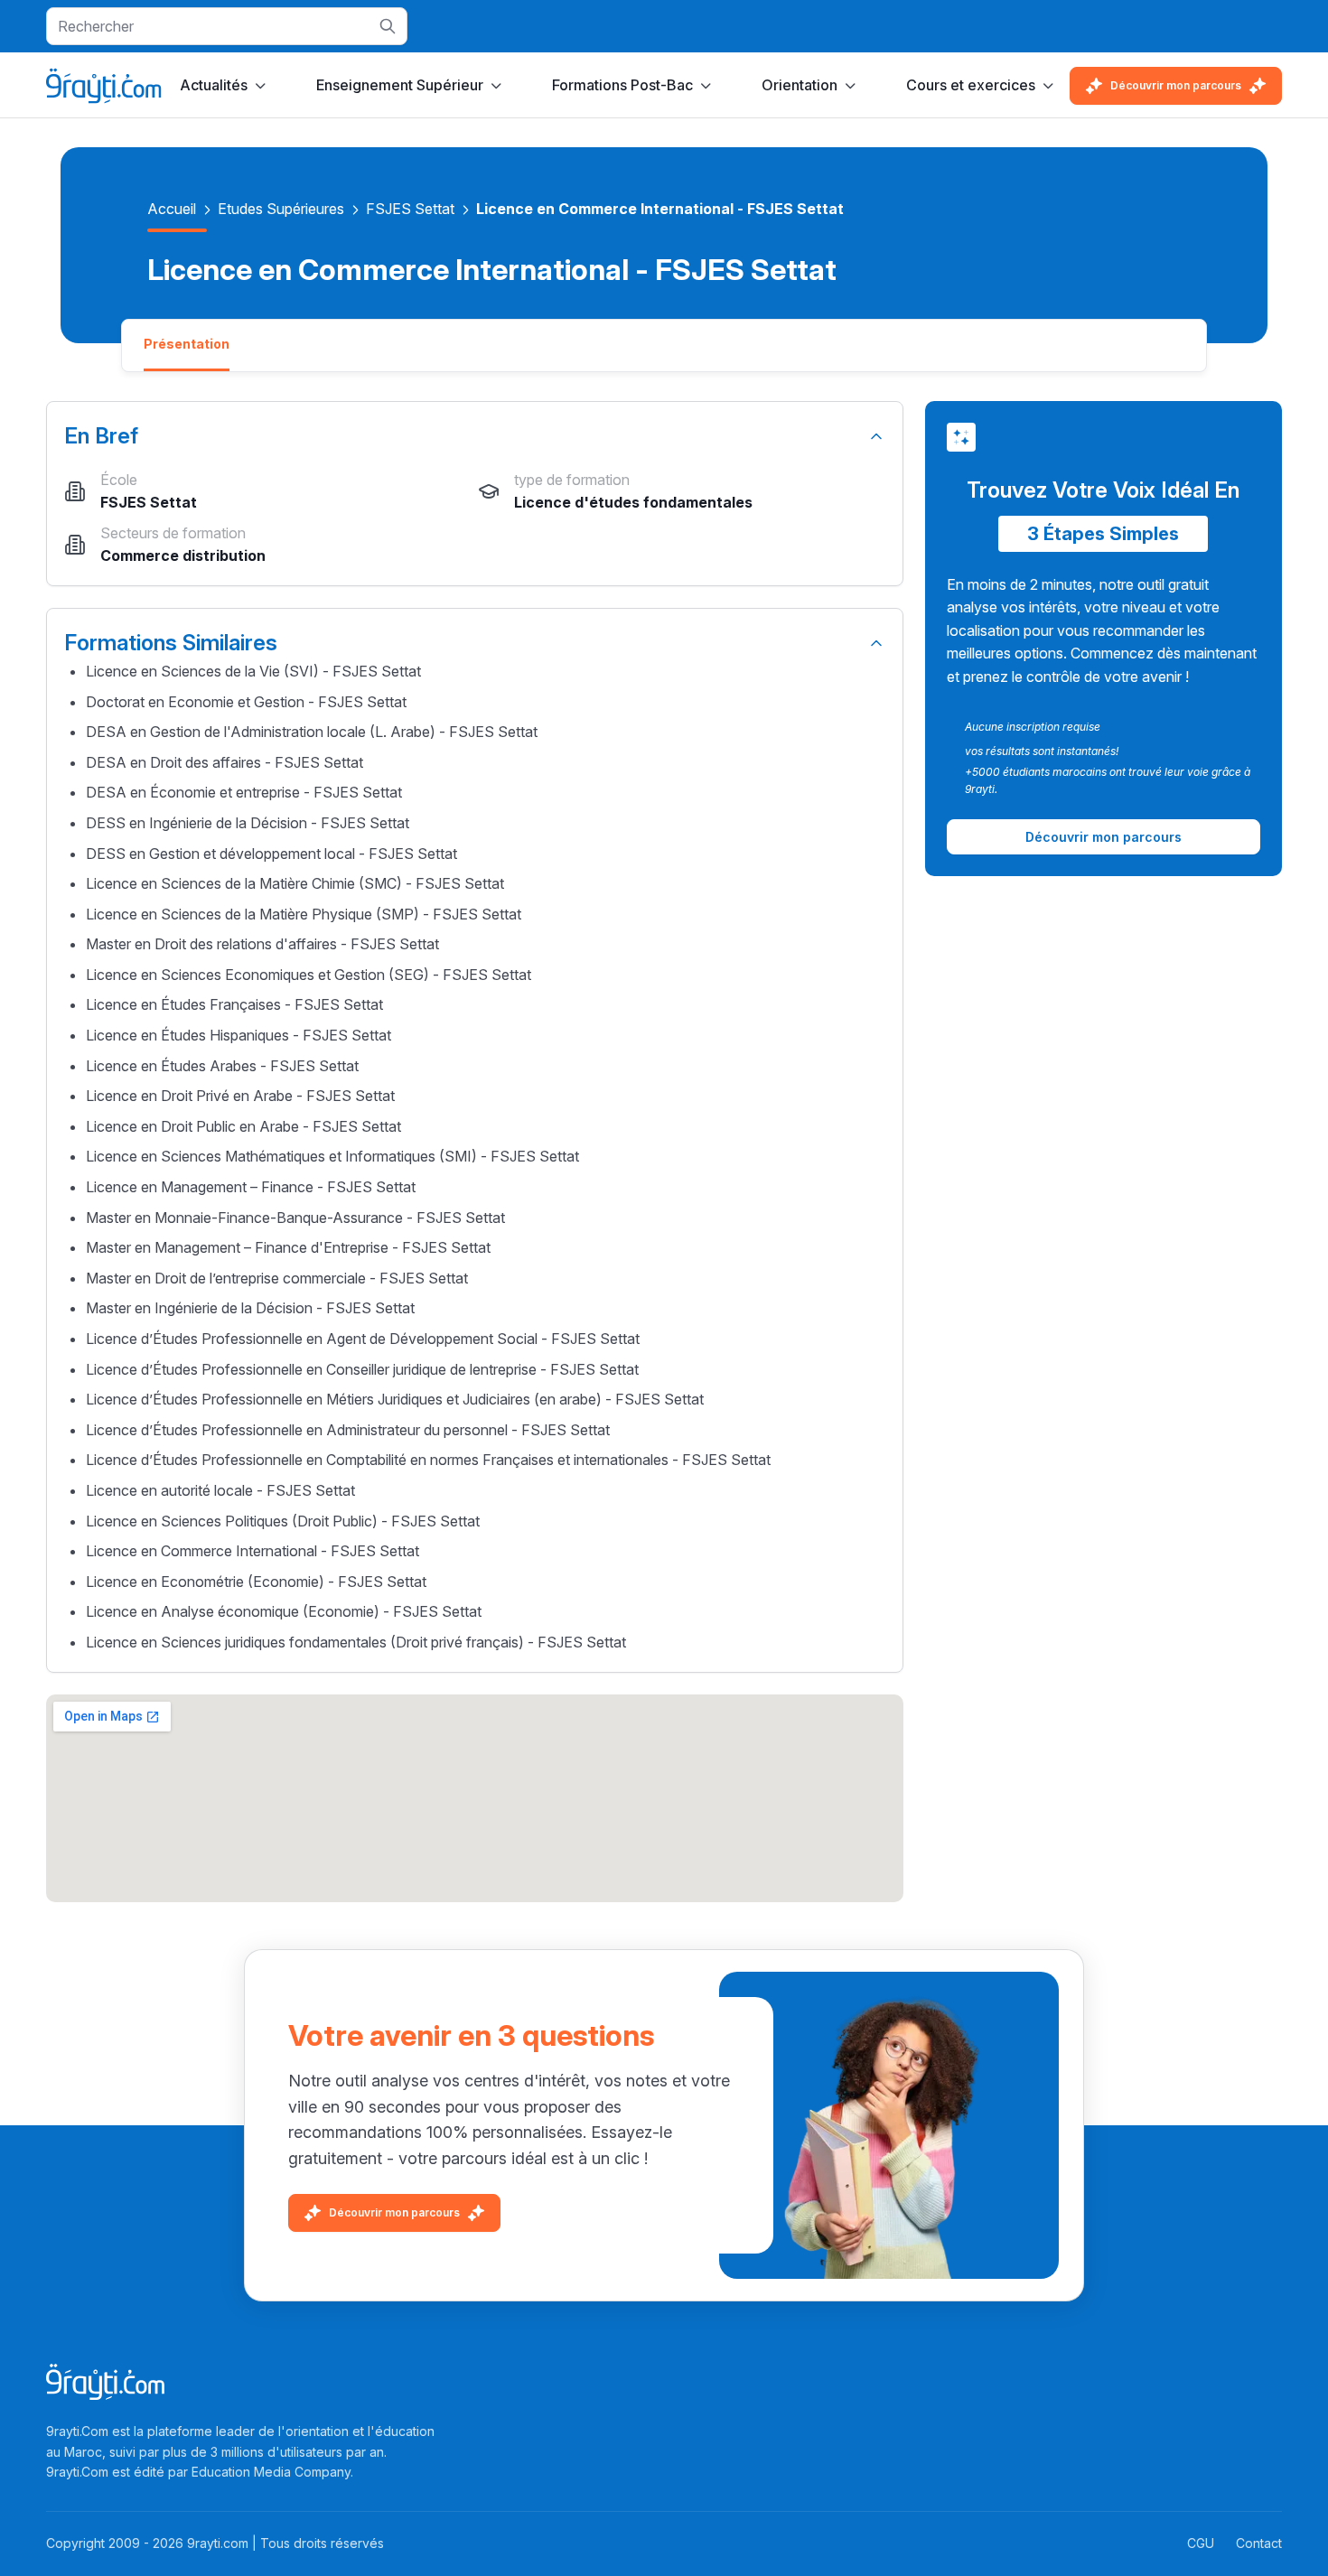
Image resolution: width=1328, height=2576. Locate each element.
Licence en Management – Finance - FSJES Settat (251, 1187)
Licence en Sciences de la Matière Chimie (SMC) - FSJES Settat (295, 883)
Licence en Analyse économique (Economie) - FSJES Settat (284, 1611)
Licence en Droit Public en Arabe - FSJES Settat (243, 1126)
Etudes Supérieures (281, 209)
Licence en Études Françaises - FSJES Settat (234, 1004)
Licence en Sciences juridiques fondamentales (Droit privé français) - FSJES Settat (356, 1642)
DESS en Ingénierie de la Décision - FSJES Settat (248, 823)
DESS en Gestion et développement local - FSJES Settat (271, 854)
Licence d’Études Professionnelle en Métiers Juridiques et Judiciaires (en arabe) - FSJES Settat (395, 1399)
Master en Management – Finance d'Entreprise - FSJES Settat (288, 1247)
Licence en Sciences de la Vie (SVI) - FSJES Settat (253, 671)
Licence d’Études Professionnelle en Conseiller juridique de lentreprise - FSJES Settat (362, 1369)
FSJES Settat (410, 209)
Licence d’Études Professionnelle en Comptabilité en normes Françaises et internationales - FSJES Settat (428, 1460)
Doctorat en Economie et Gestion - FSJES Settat (246, 702)
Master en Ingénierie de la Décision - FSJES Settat (250, 1308)
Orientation (800, 85)
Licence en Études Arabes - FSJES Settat (222, 1066)
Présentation (187, 344)
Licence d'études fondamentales (633, 502)
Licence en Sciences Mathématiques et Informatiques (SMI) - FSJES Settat (332, 1156)
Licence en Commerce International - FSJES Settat (253, 1551)
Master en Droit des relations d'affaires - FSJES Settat (262, 944)
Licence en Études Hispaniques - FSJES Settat (238, 1035)
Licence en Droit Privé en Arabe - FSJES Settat (240, 1096)
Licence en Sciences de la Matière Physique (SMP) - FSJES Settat (304, 914)
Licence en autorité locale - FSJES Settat (220, 1490)
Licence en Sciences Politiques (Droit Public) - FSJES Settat (283, 1521)
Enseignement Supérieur (400, 85)
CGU (1201, 2543)
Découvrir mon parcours (1176, 85)
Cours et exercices (971, 85)
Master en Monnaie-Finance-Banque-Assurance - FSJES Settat (295, 1218)
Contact (1259, 2543)
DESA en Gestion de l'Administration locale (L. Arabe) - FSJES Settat (312, 732)
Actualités (214, 85)
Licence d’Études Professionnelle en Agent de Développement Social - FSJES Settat (363, 1339)
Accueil (172, 209)
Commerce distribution (183, 555)
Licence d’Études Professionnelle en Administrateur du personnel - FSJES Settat (348, 1430)
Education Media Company (271, 2472)
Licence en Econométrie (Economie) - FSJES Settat (256, 1582)
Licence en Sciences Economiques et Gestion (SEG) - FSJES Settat (309, 975)
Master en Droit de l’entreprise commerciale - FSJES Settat (277, 1278)
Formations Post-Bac (622, 85)
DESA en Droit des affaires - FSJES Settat (224, 762)
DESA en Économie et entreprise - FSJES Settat (244, 792)
